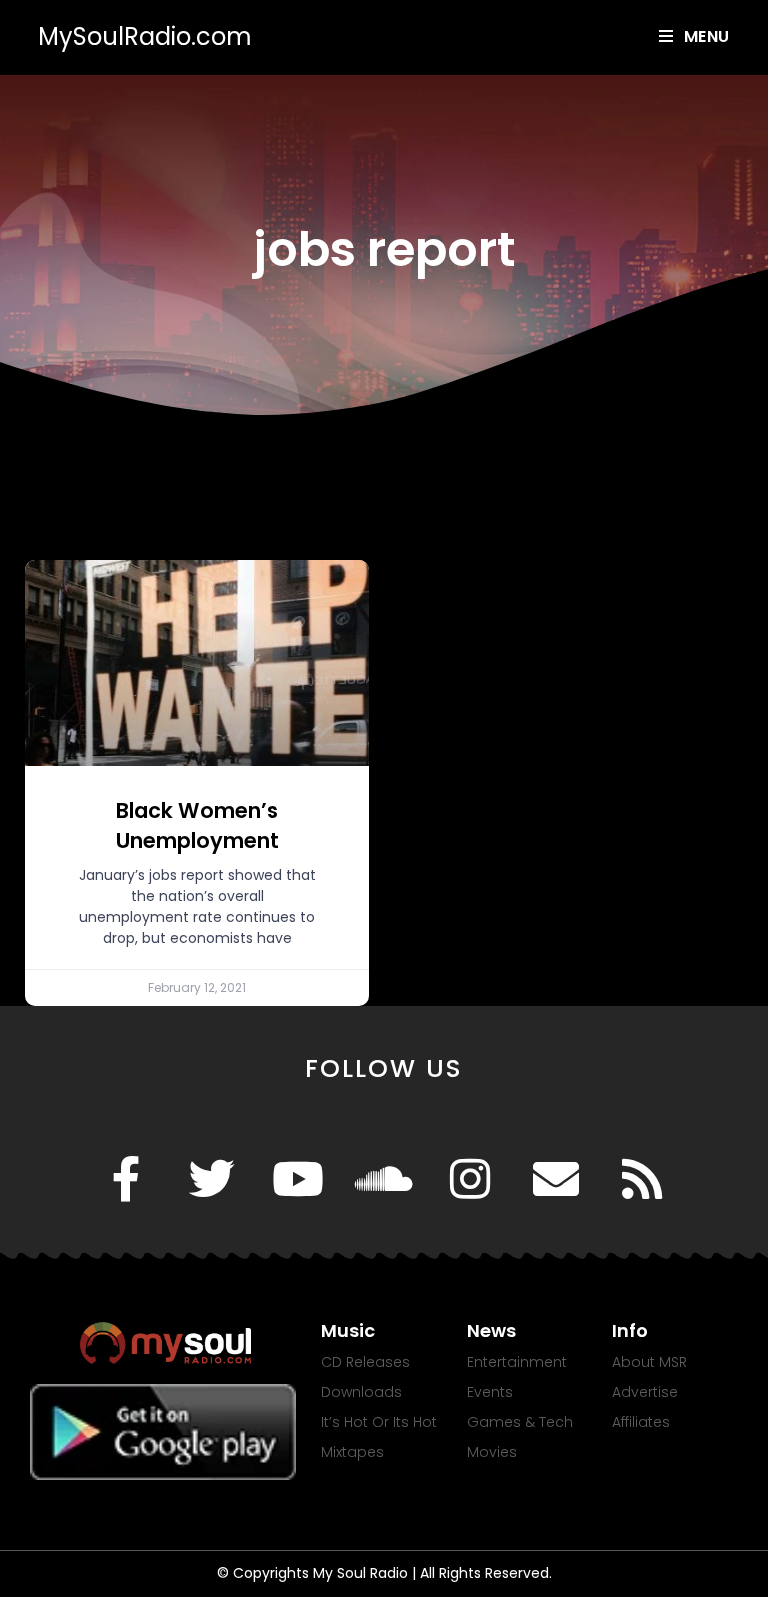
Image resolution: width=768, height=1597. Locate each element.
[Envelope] (556, 1179)
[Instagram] (470, 1179)
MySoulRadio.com (145, 36)
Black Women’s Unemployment (197, 825)
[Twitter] (212, 1179)
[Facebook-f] (126, 1179)
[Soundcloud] (384, 1179)
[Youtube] (298, 1179)
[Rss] (642, 1179)
